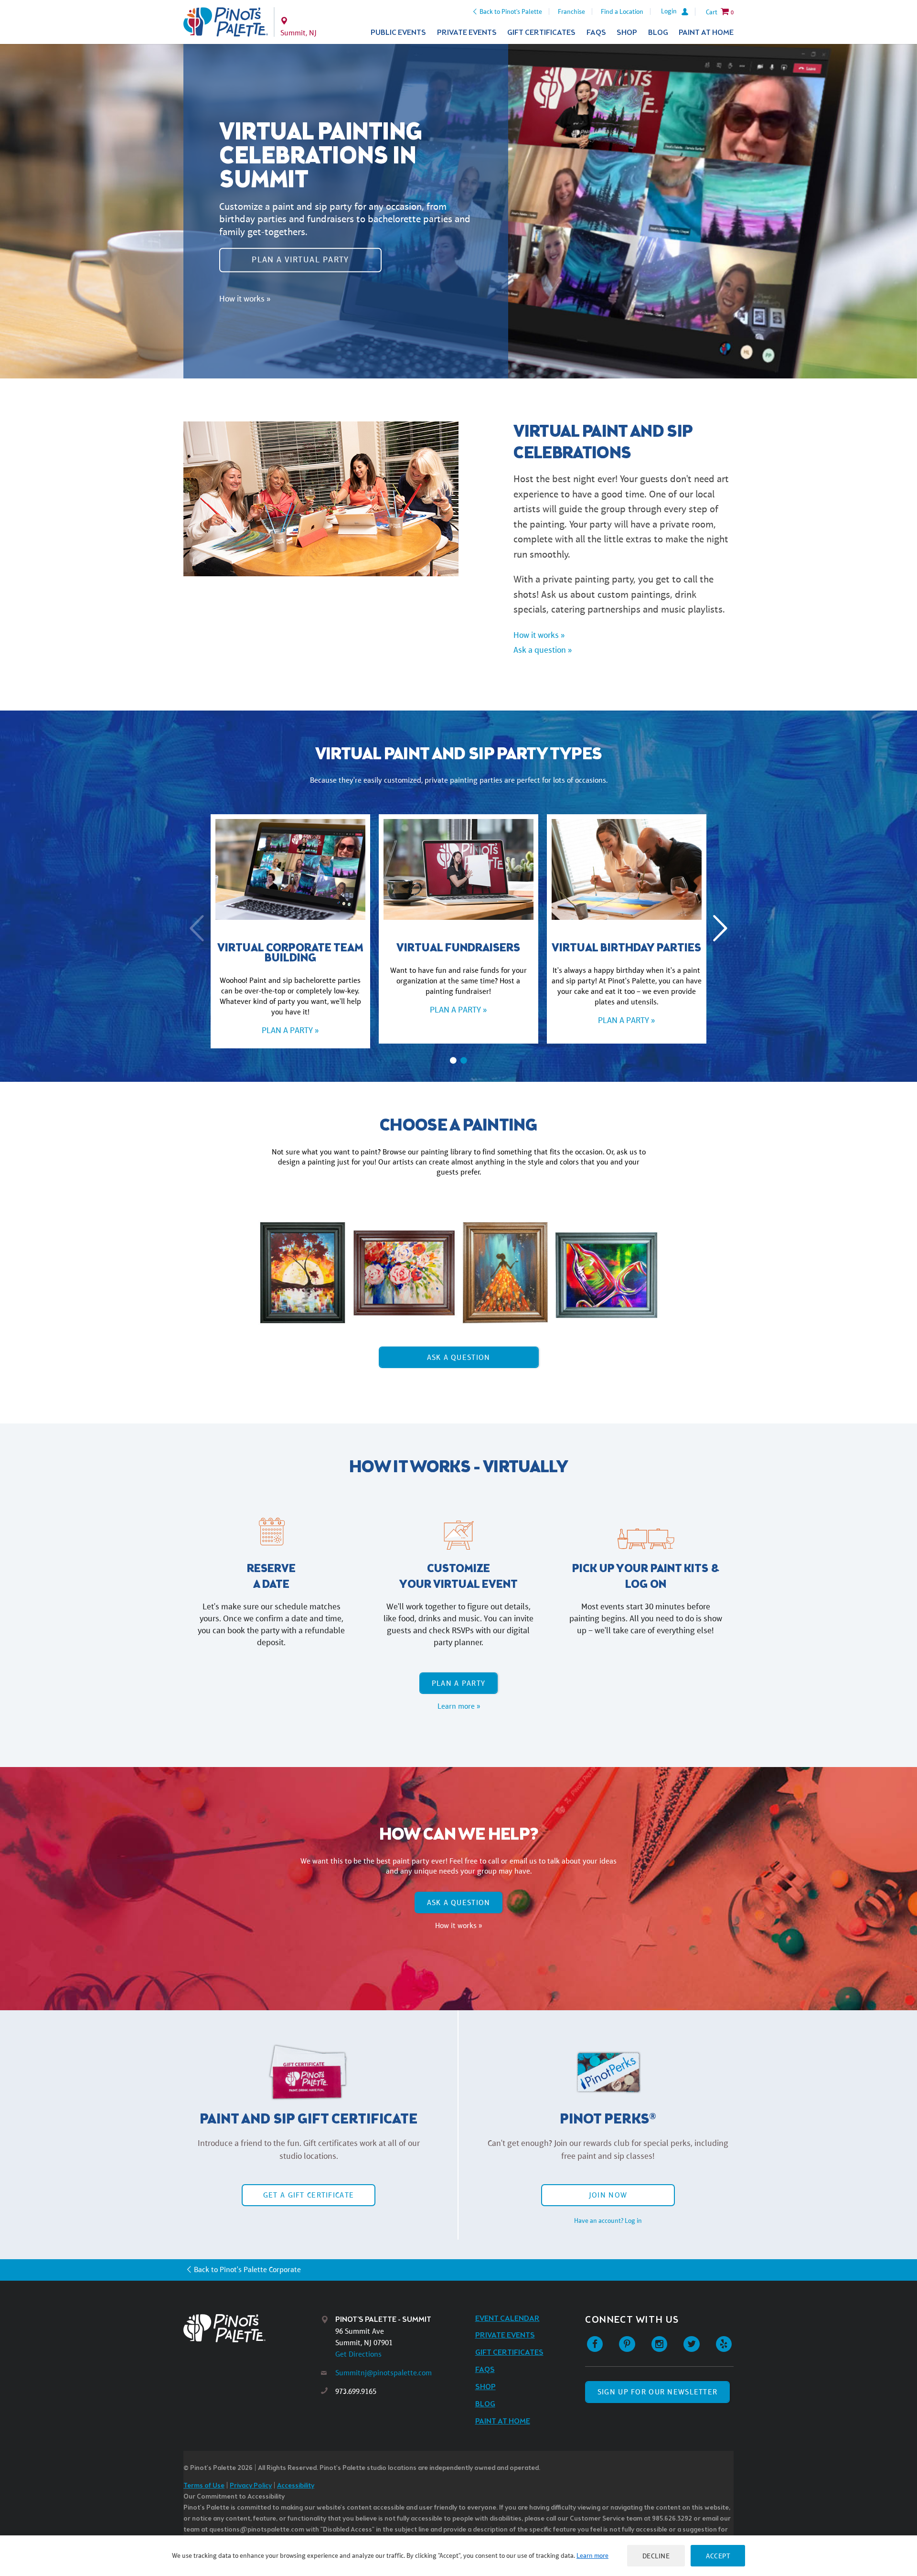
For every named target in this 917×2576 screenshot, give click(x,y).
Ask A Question (459, 1357)
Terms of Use (204, 2486)
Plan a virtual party (300, 259)
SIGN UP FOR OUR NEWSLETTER (657, 2392)
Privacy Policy (251, 2486)
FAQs (596, 33)
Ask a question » (543, 650)
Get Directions (358, 2354)
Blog (658, 33)
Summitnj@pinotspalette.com (384, 2373)
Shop (627, 33)
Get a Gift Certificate (309, 2195)
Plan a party (458, 1683)
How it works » (245, 298)
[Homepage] (252, 2328)
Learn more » (459, 1706)
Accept (718, 2556)
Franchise (571, 11)
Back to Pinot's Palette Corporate (247, 2269)
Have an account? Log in (608, 2220)
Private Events (467, 33)
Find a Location (622, 11)
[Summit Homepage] (226, 22)
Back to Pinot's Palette (511, 11)
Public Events (398, 33)
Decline (656, 2556)
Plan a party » (290, 1030)
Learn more (592, 2555)
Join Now (608, 2195)
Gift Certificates (541, 33)
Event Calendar (507, 2319)
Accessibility (296, 2486)
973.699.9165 (356, 2391)
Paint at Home (706, 33)
